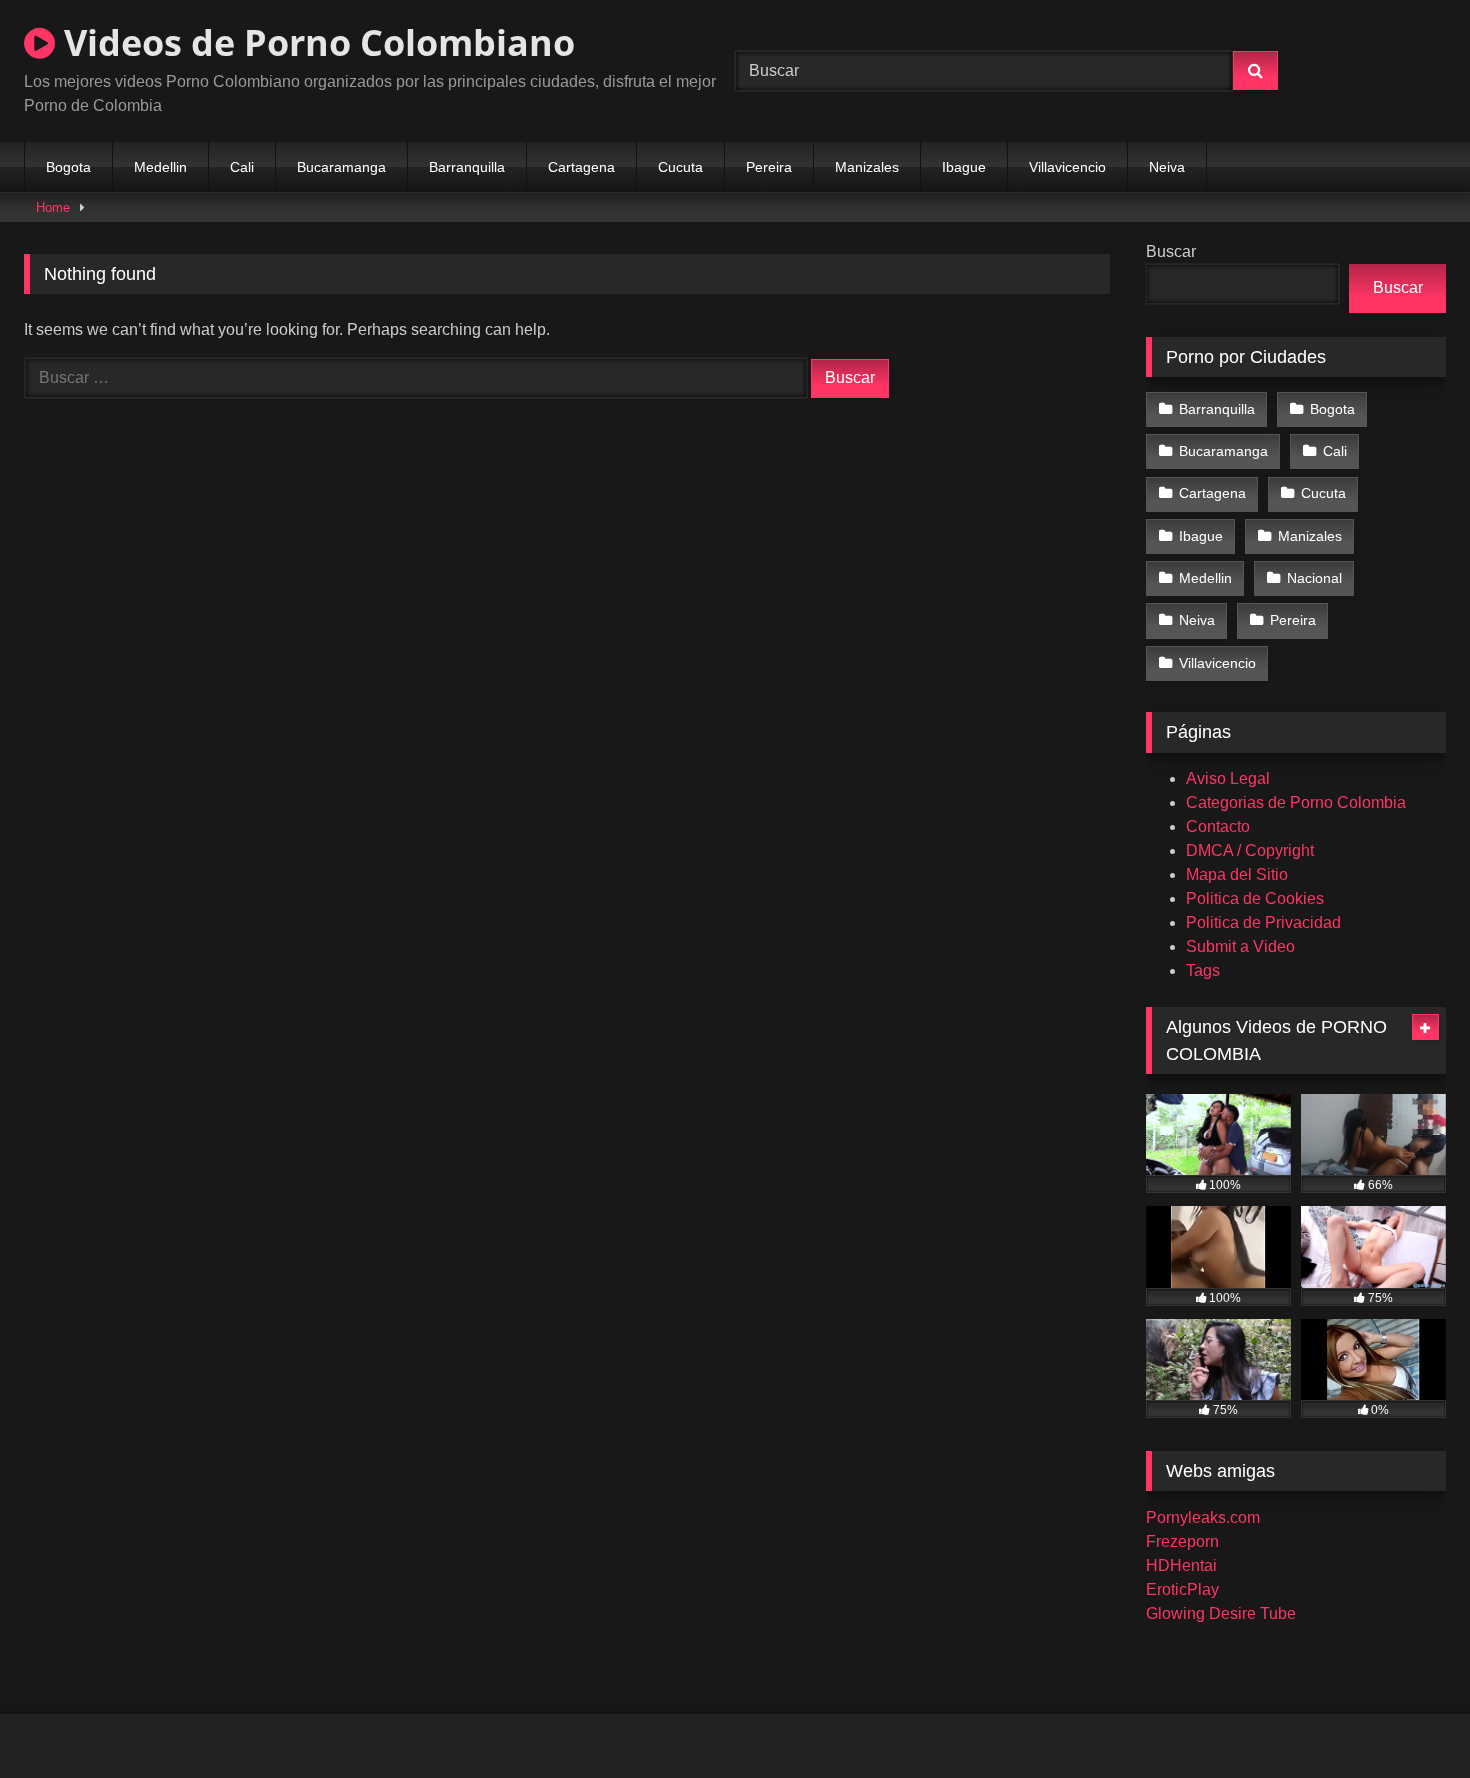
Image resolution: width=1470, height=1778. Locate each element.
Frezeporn (1182, 1541)
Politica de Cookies (1255, 898)
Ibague (964, 167)
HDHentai (1181, 1565)
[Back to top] (1408, 1718)
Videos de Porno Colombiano (315, 42)
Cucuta (680, 167)
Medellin (160, 167)
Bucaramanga (341, 167)
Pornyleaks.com (1203, 1517)
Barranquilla (467, 167)
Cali (242, 167)
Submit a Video (1240, 946)
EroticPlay (1182, 1589)
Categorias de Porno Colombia (1296, 802)
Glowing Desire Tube (1221, 1613)
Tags (1203, 970)
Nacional (1314, 578)
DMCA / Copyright (1250, 850)
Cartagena (581, 167)
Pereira (769, 167)
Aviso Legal (1228, 778)
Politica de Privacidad (1263, 922)
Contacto (1218, 826)
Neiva (1167, 167)
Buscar (1171, 251)
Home (53, 207)
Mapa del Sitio (1237, 874)
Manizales (867, 167)
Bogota (68, 167)
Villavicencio (1067, 167)
